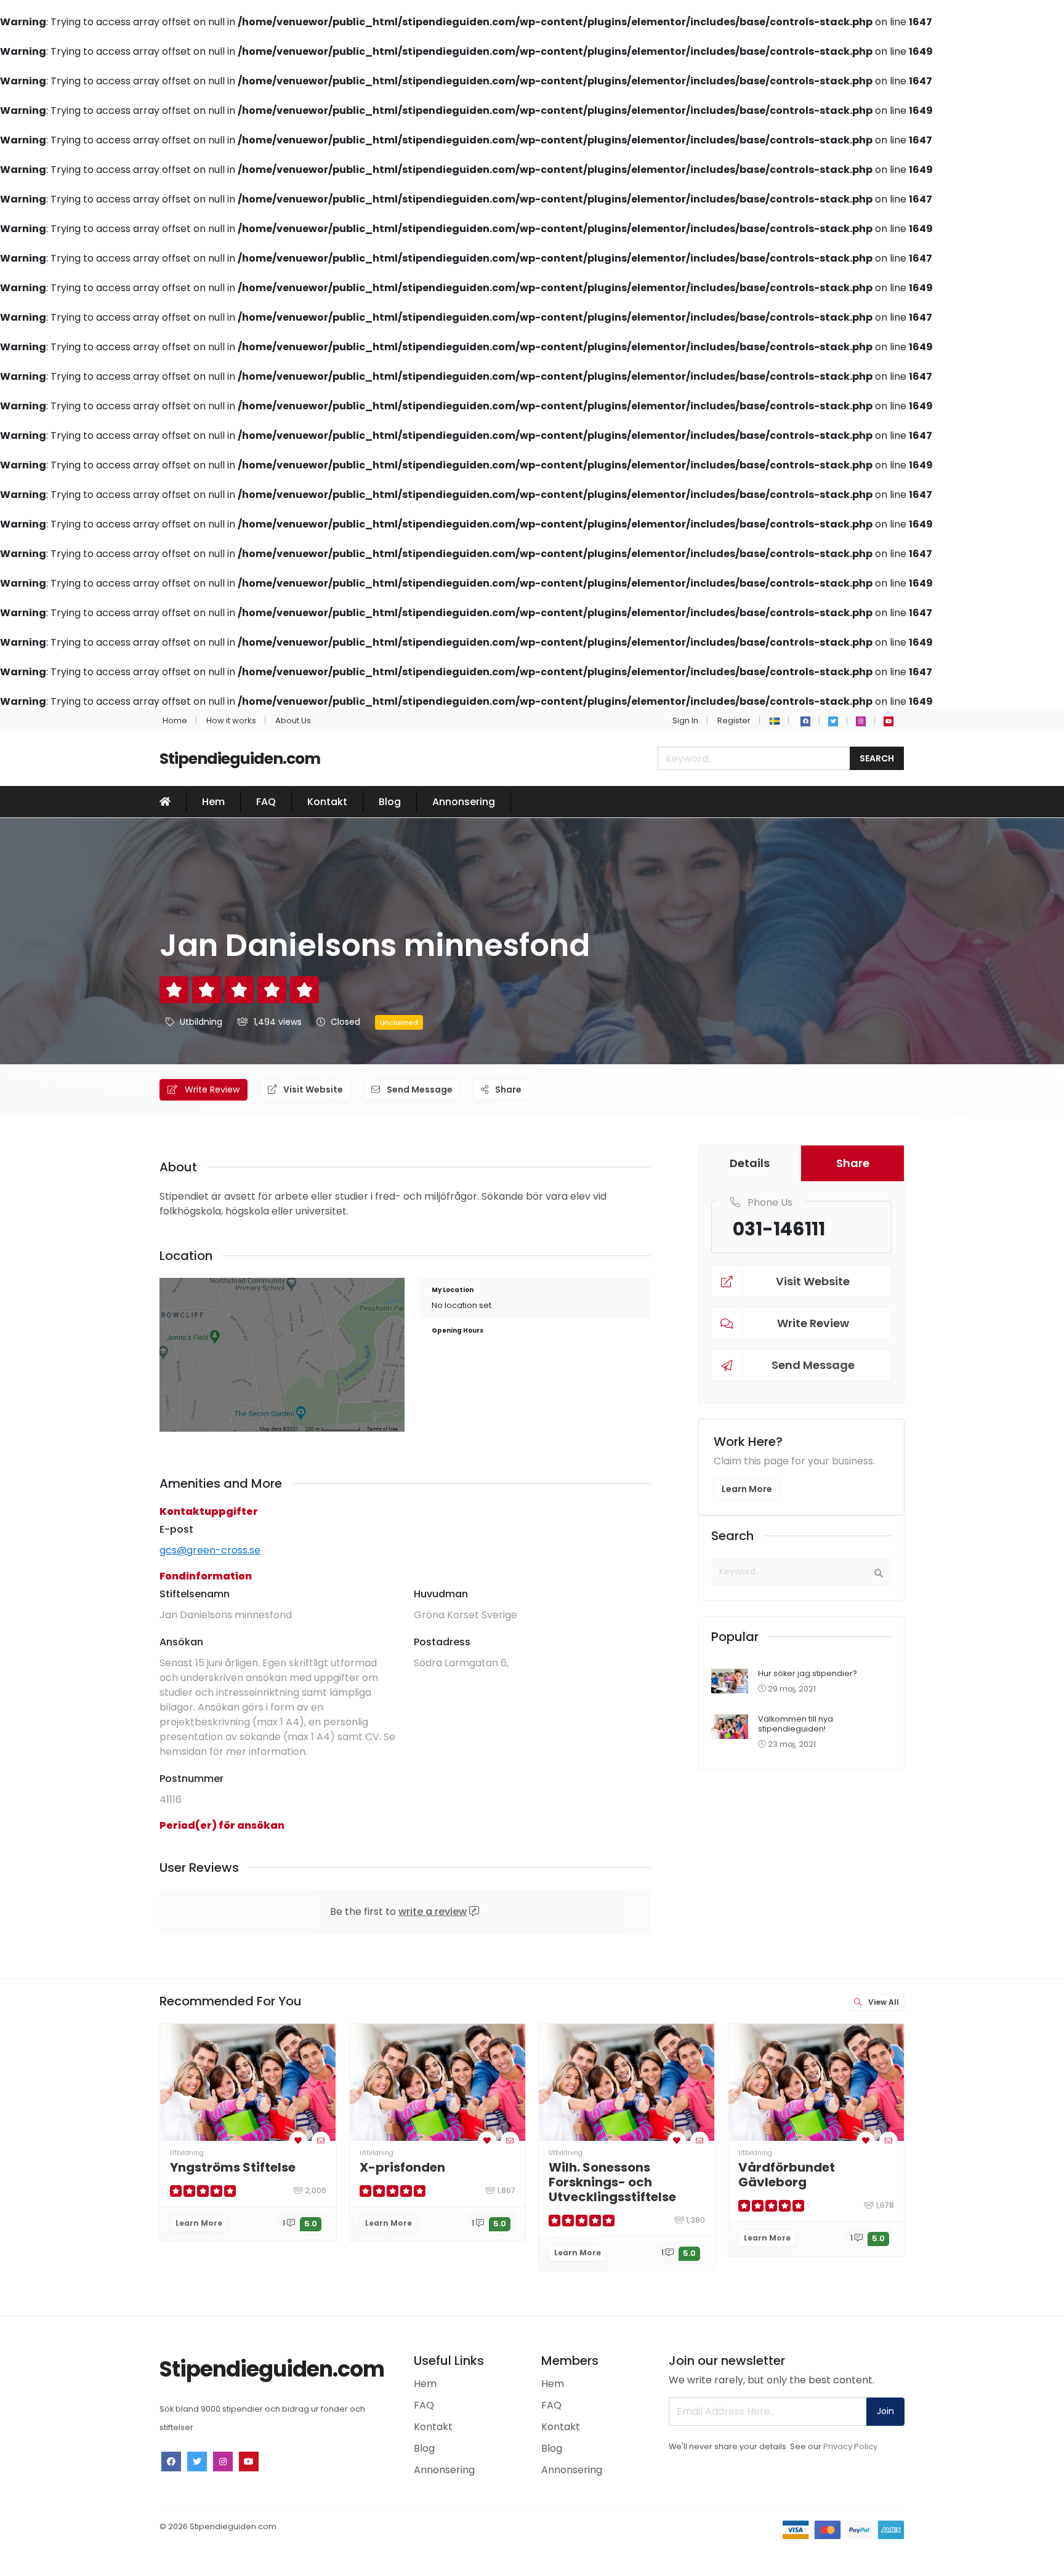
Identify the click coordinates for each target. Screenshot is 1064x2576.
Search (877, 758)
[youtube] (889, 721)
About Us (293, 720)
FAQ (266, 802)
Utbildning (201, 1022)
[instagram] (861, 721)
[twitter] (833, 721)
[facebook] (805, 721)
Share (507, 1089)
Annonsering (464, 802)
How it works (231, 720)
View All (883, 2002)
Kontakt (327, 802)
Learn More (747, 1489)
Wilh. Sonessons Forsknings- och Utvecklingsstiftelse (612, 2182)
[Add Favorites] (298, 2141)
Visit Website (312, 1089)
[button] (775, 720)
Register (734, 720)
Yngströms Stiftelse (233, 2167)
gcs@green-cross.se (210, 1550)
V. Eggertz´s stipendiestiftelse (983, 2175)
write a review (433, 1912)
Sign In (685, 720)
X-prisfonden (402, 2167)
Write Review (211, 1089)
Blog (390, 802)
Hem (213, 802)
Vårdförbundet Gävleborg (787, 2175)
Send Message (419, 1089)
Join (885, 2411)
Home (175, 720)
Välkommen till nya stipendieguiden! (796, 1723)
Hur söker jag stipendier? (808, 1673)
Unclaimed (399, 1022)
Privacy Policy (850, 2446)
